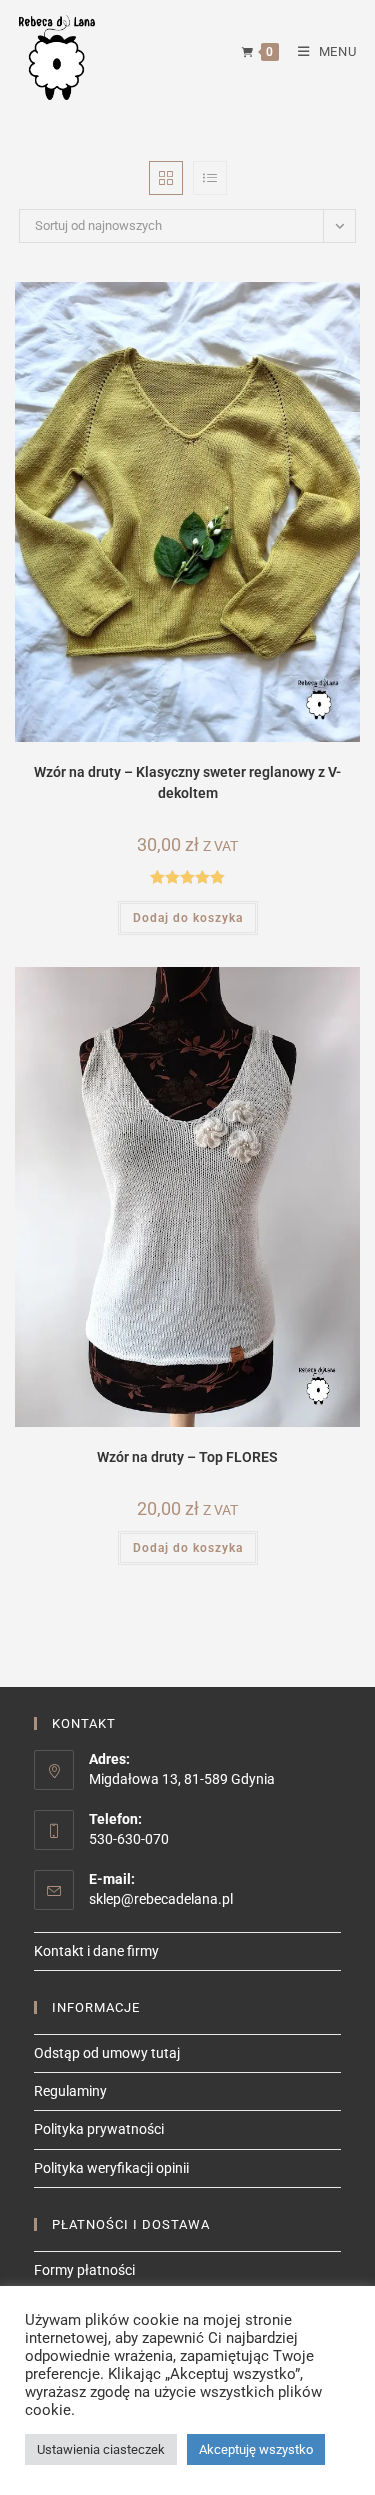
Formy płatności (84, 2270)
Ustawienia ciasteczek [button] (101, 2449)
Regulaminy (70, 2091)
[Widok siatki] (166, 178)
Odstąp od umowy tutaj (107, 2053)
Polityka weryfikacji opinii (111, 2168)
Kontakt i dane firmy (96, 1951)
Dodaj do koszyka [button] (188, 918)
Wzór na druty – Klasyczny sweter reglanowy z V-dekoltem (187, 782)
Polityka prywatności (99, 2129)
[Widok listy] (210, 178)
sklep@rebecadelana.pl (161, 1899)
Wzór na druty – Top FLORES (187, 1457)
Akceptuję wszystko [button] (256, 2449)
